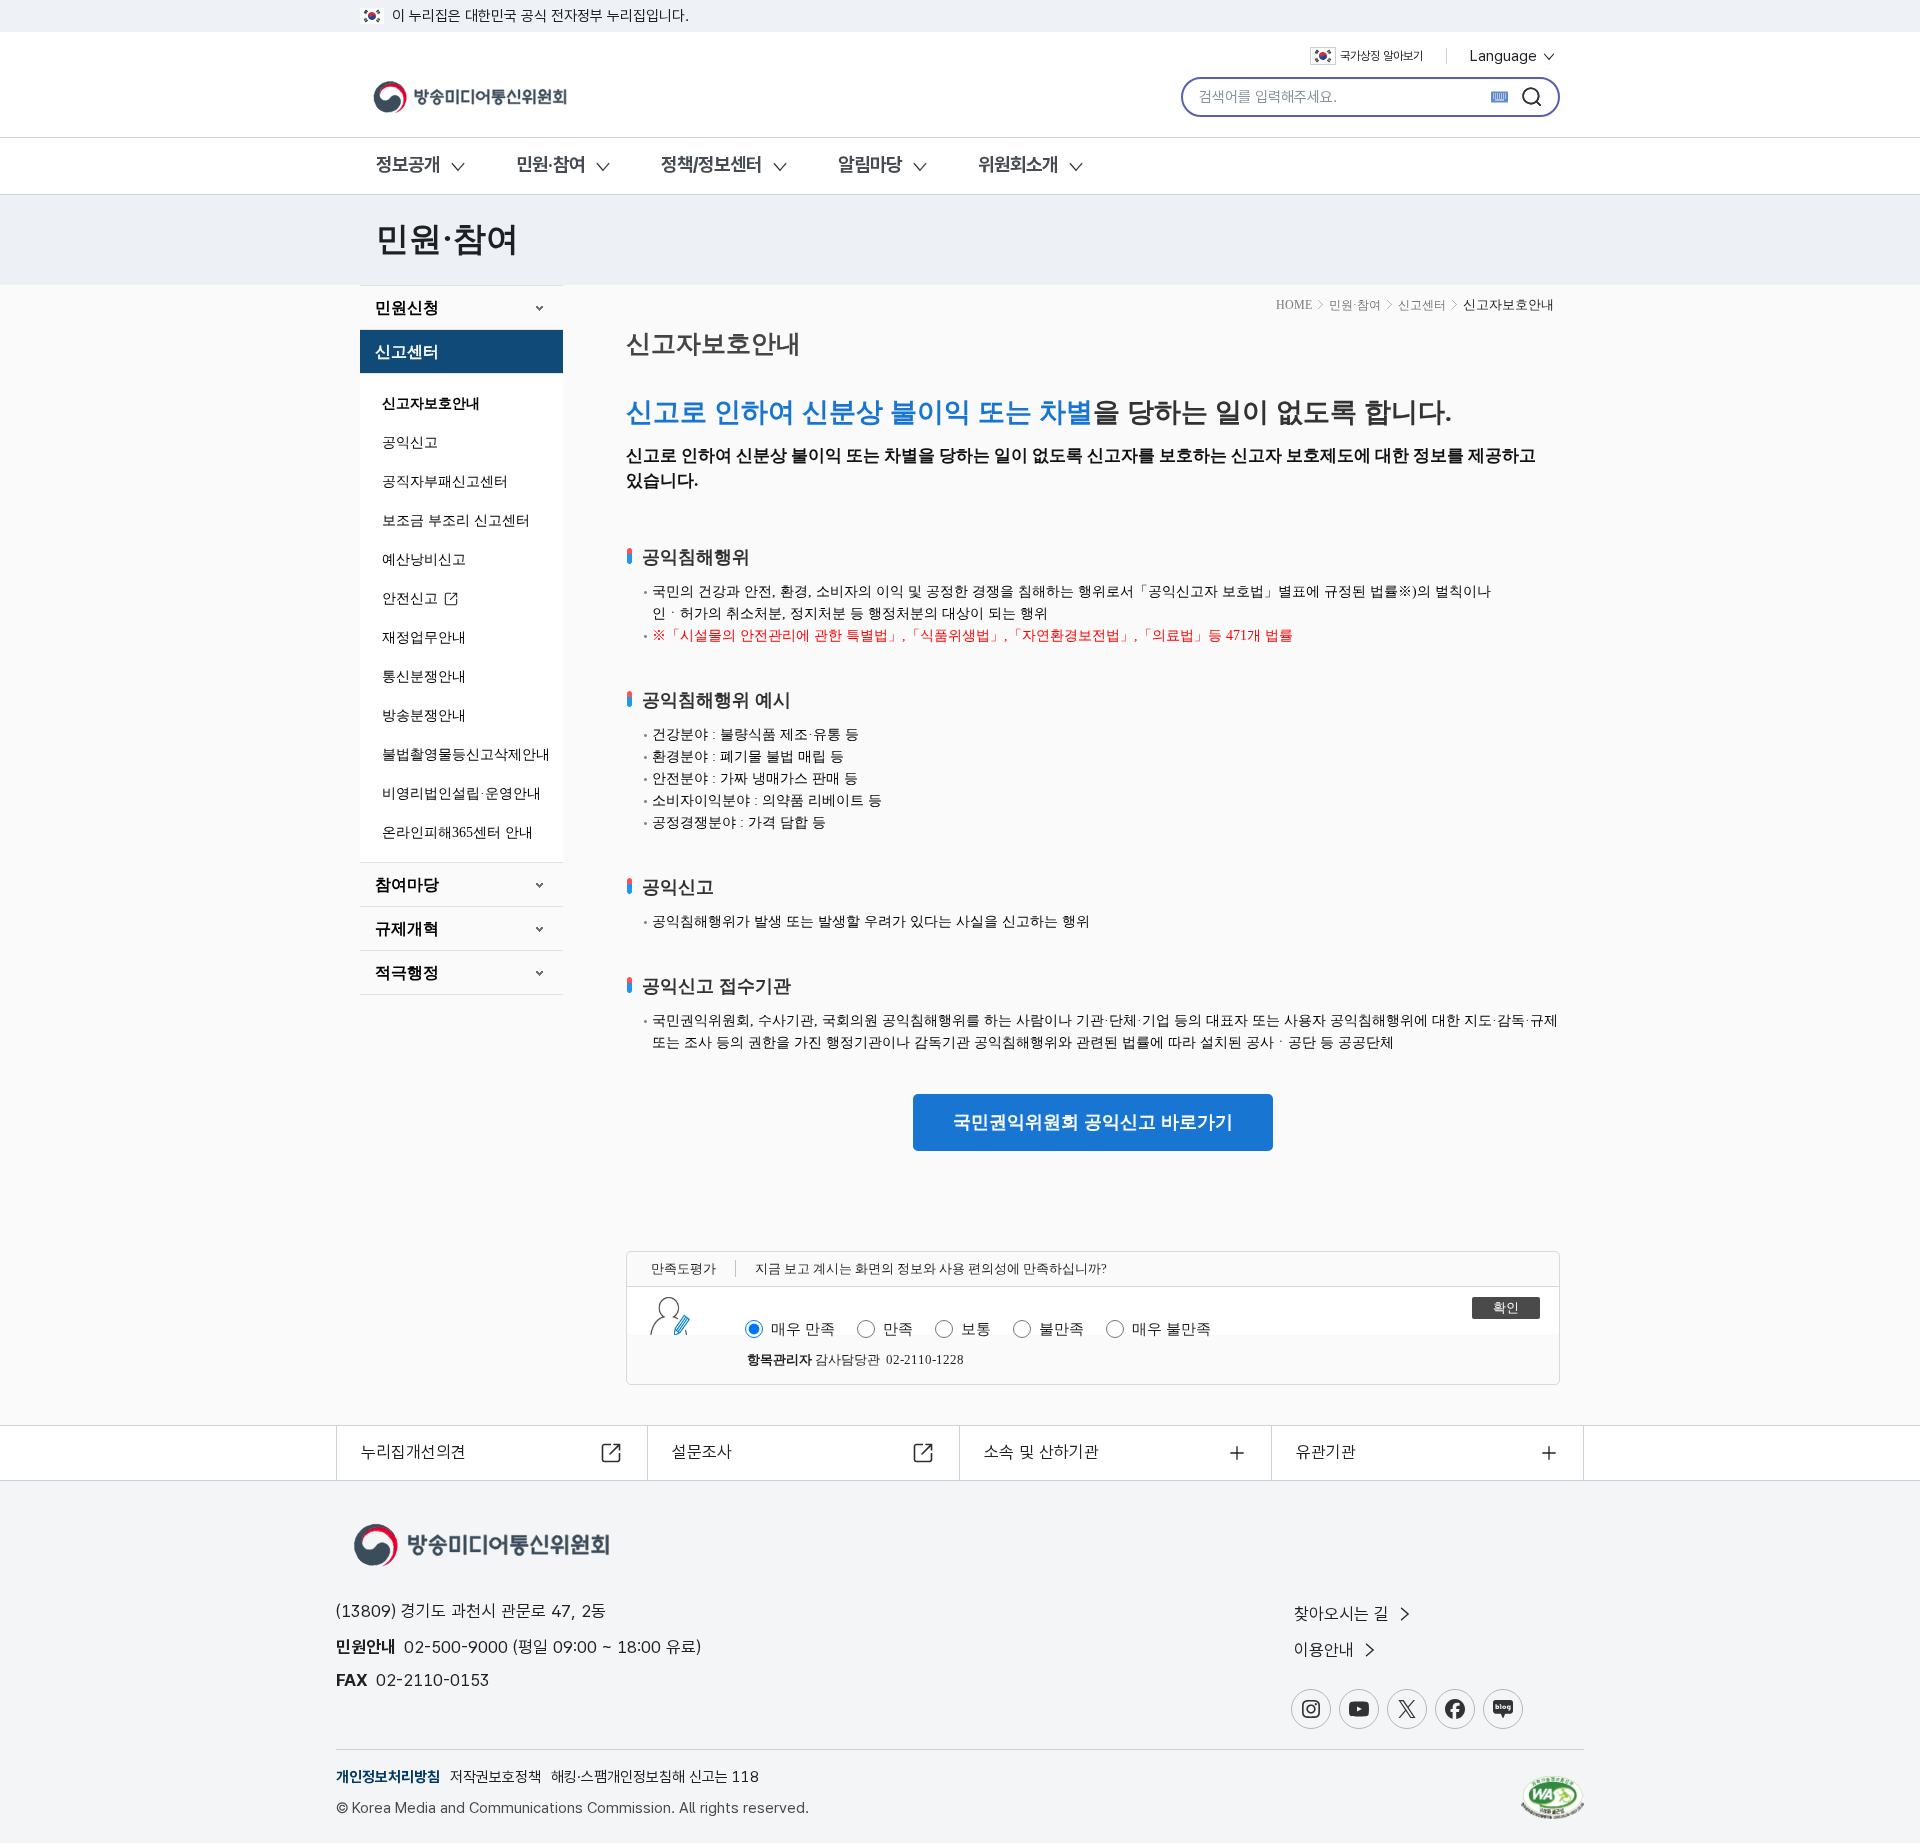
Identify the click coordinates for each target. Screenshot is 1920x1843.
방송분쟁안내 (424, 715)
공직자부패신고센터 (445, 481)
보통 (976, 1329)
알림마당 (870, 164)
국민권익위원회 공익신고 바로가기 (1093, 1122)
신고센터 (407, 351)
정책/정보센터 (711, 164)
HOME (1294, 305)
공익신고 (410, 442)
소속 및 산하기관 (1041, 1452)
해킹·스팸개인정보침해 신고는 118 (655, 1777)
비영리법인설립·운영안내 (461, 793)
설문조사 (702, 1452)
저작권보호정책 (495, 1777)
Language (1505, 56)
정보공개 (408, 164)
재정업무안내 (424, 637)
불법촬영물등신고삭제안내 (466, 754)
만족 (898, 1329)
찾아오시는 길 (1344, 1614)
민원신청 (407, 307)
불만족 (1061, 1329)
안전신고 (410, 598)
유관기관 (1326, 1452)
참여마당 (407, 884)
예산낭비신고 (424, 559)
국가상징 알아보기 (1381, 56)
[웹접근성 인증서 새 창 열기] (1552, 1788)
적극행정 (407, 972)
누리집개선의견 (413, 1452)
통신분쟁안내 (424, 676)
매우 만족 (803, 1329)
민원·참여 (550, 164)
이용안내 (1326, 1650)
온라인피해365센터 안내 (457, 832)
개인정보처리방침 (388, 1777)
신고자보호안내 (431, 403)
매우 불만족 (1171, 1329)
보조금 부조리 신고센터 (456, 520)
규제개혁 (407, 928)
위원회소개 (1018, 164)
